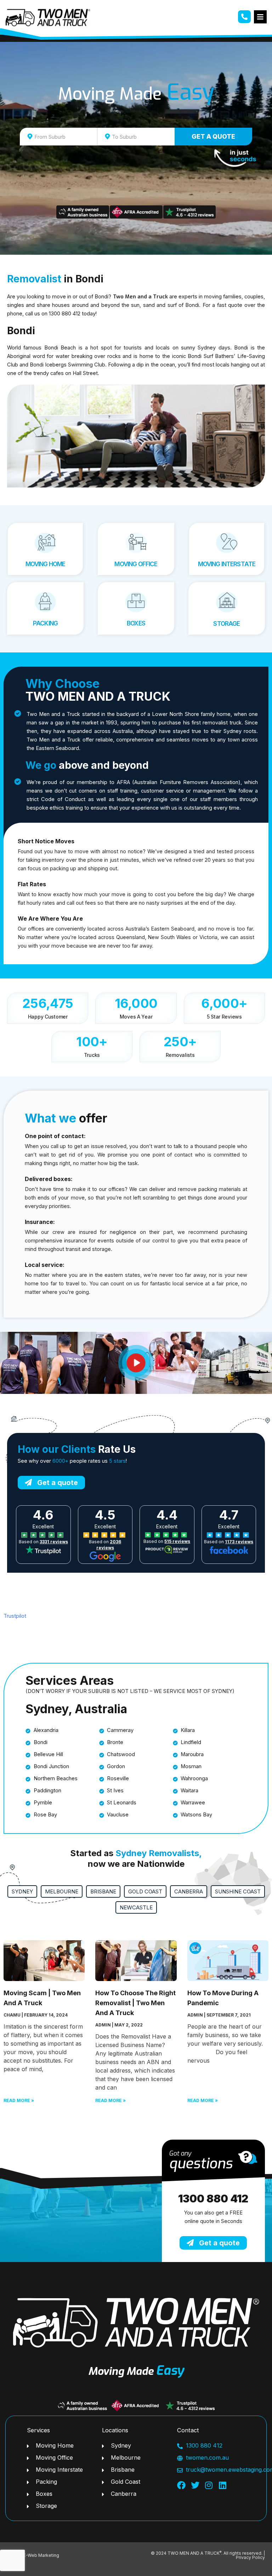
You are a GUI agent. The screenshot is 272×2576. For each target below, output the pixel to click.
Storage (226, 624)
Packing (45, 623)
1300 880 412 (213, 2199)
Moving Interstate (227, 564)
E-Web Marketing (41, 2555)
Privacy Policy (250, 2557)
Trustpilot (15, 1616)
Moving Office (136, 564)
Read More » (19, 2100)
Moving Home (46, 564)
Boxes (136, 623)
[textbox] (65, 137)
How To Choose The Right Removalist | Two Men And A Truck (135, 2003)
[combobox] (58, 137)
